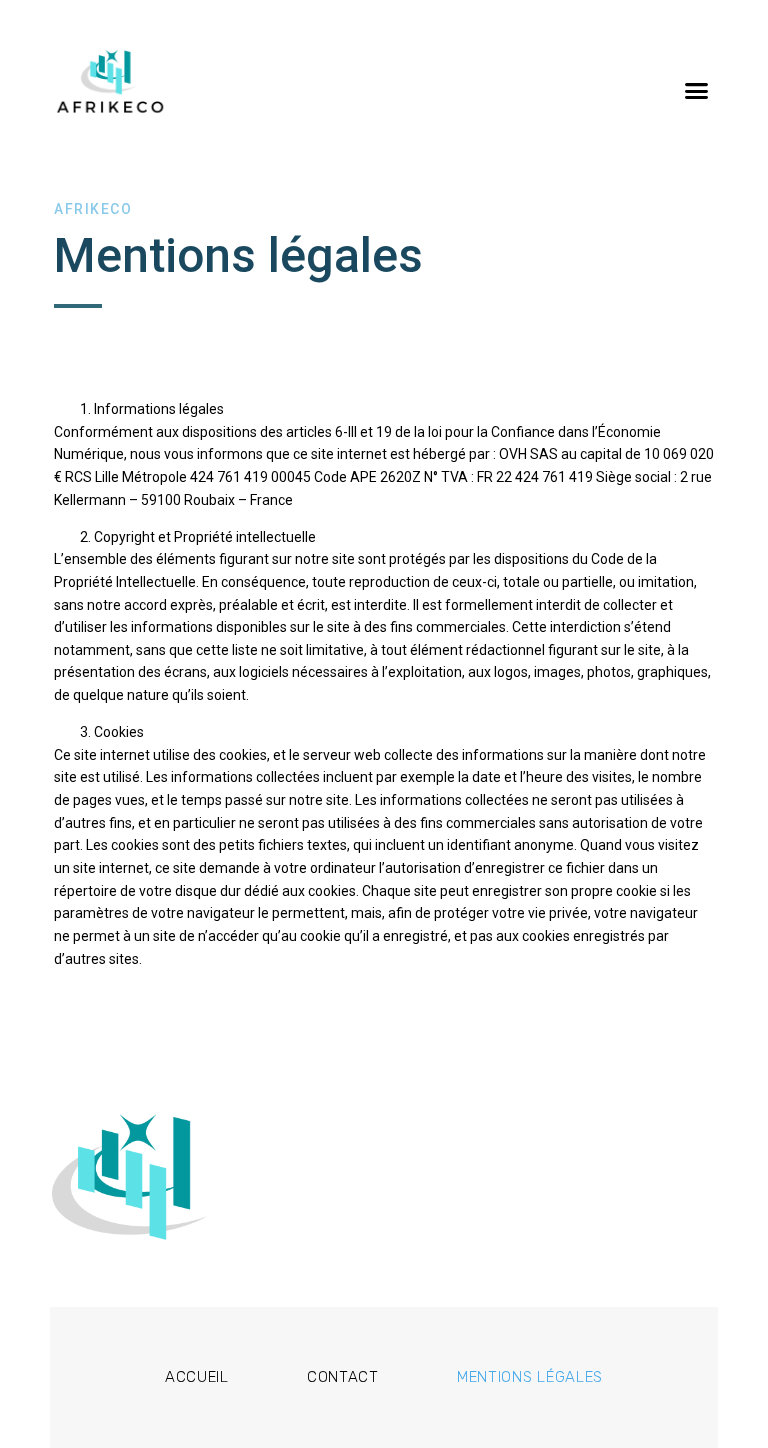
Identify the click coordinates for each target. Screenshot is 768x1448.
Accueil (197, 1377)
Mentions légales (530, 1377)
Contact (343, 1377)
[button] (696, 90)
